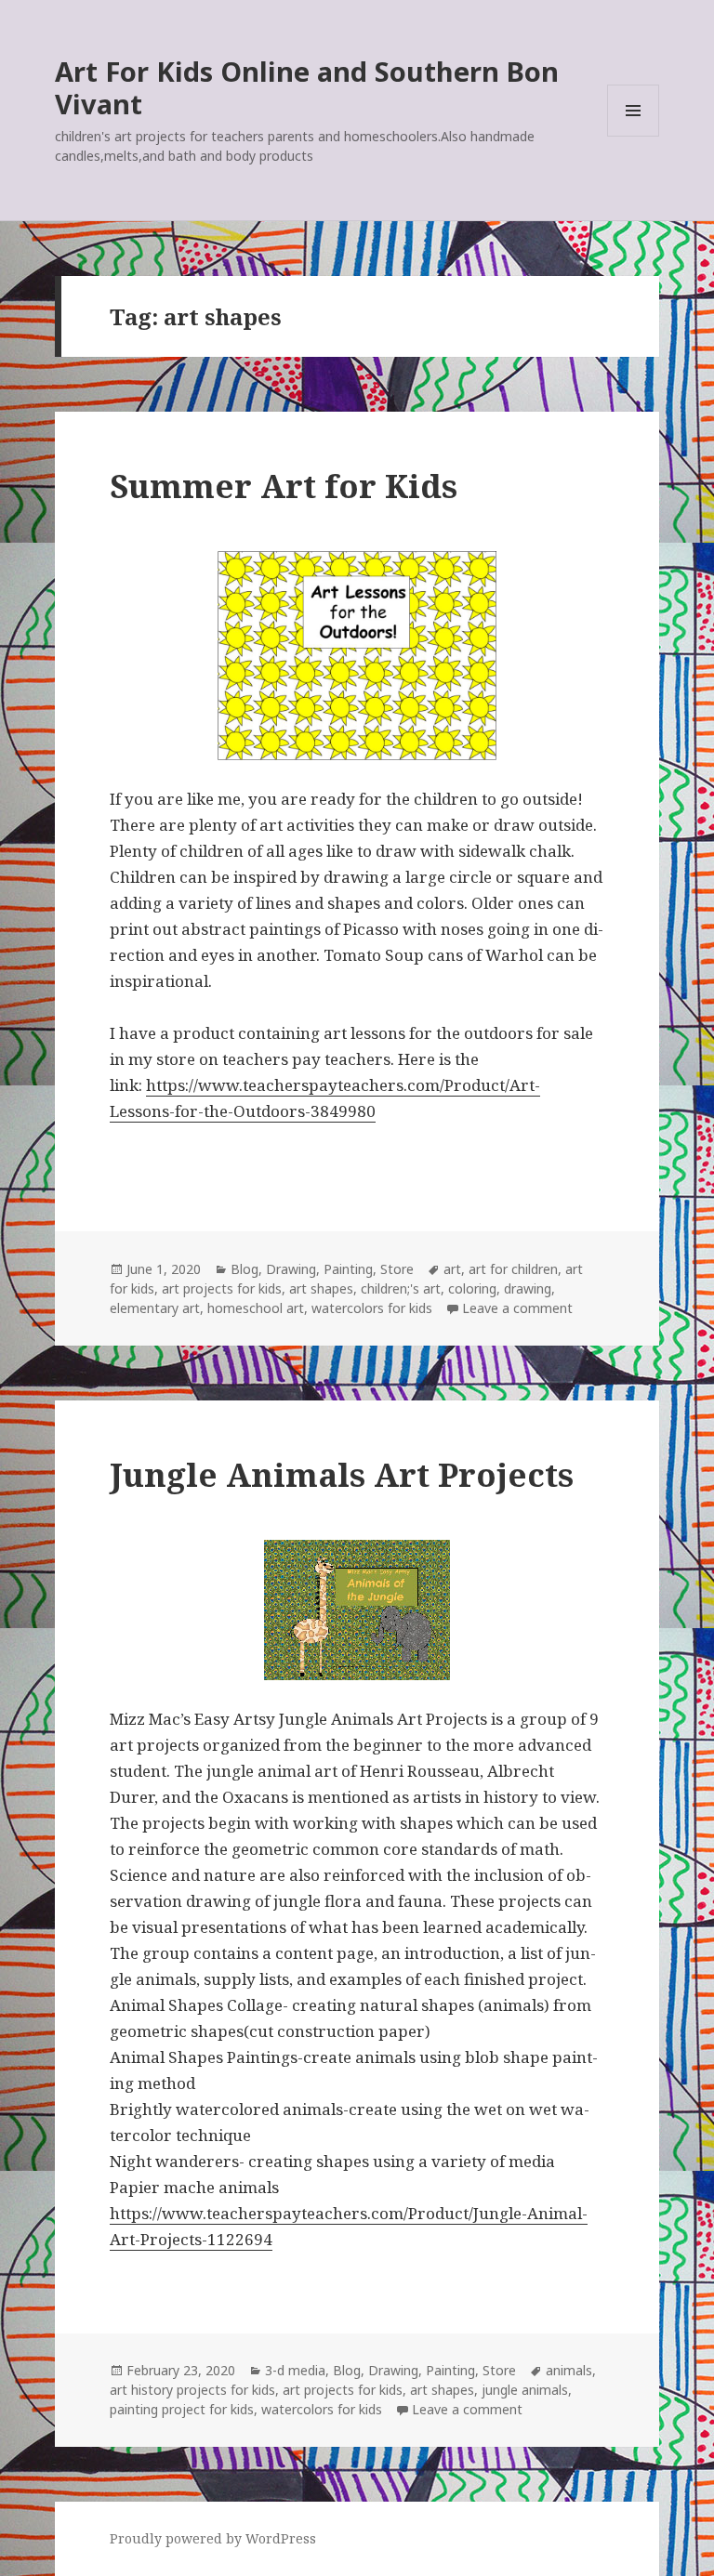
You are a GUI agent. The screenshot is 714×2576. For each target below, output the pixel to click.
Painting (348, 1269)
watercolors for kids (372, 1308)
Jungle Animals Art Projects (342, 1474)
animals (569, 2370)
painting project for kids (182, 2409)
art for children (513, 1269)
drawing (528, 1288)
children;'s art (401, 1288)
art (452, 1269)
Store (397, 1269)
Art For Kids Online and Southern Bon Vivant (307, 87)
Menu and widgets (634, 136)
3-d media (295, 2370)
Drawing (291, 1269)
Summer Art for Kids (284, 486)
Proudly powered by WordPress (213, 2538)
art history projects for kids (192, 2390)
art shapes (321, 1288)
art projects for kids (222, 1288)
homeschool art (256, 1308)
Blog (245, 1269)
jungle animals (525, 2390)
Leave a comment (517, 1308)
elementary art (155, 1308)
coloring (472, 1288)
